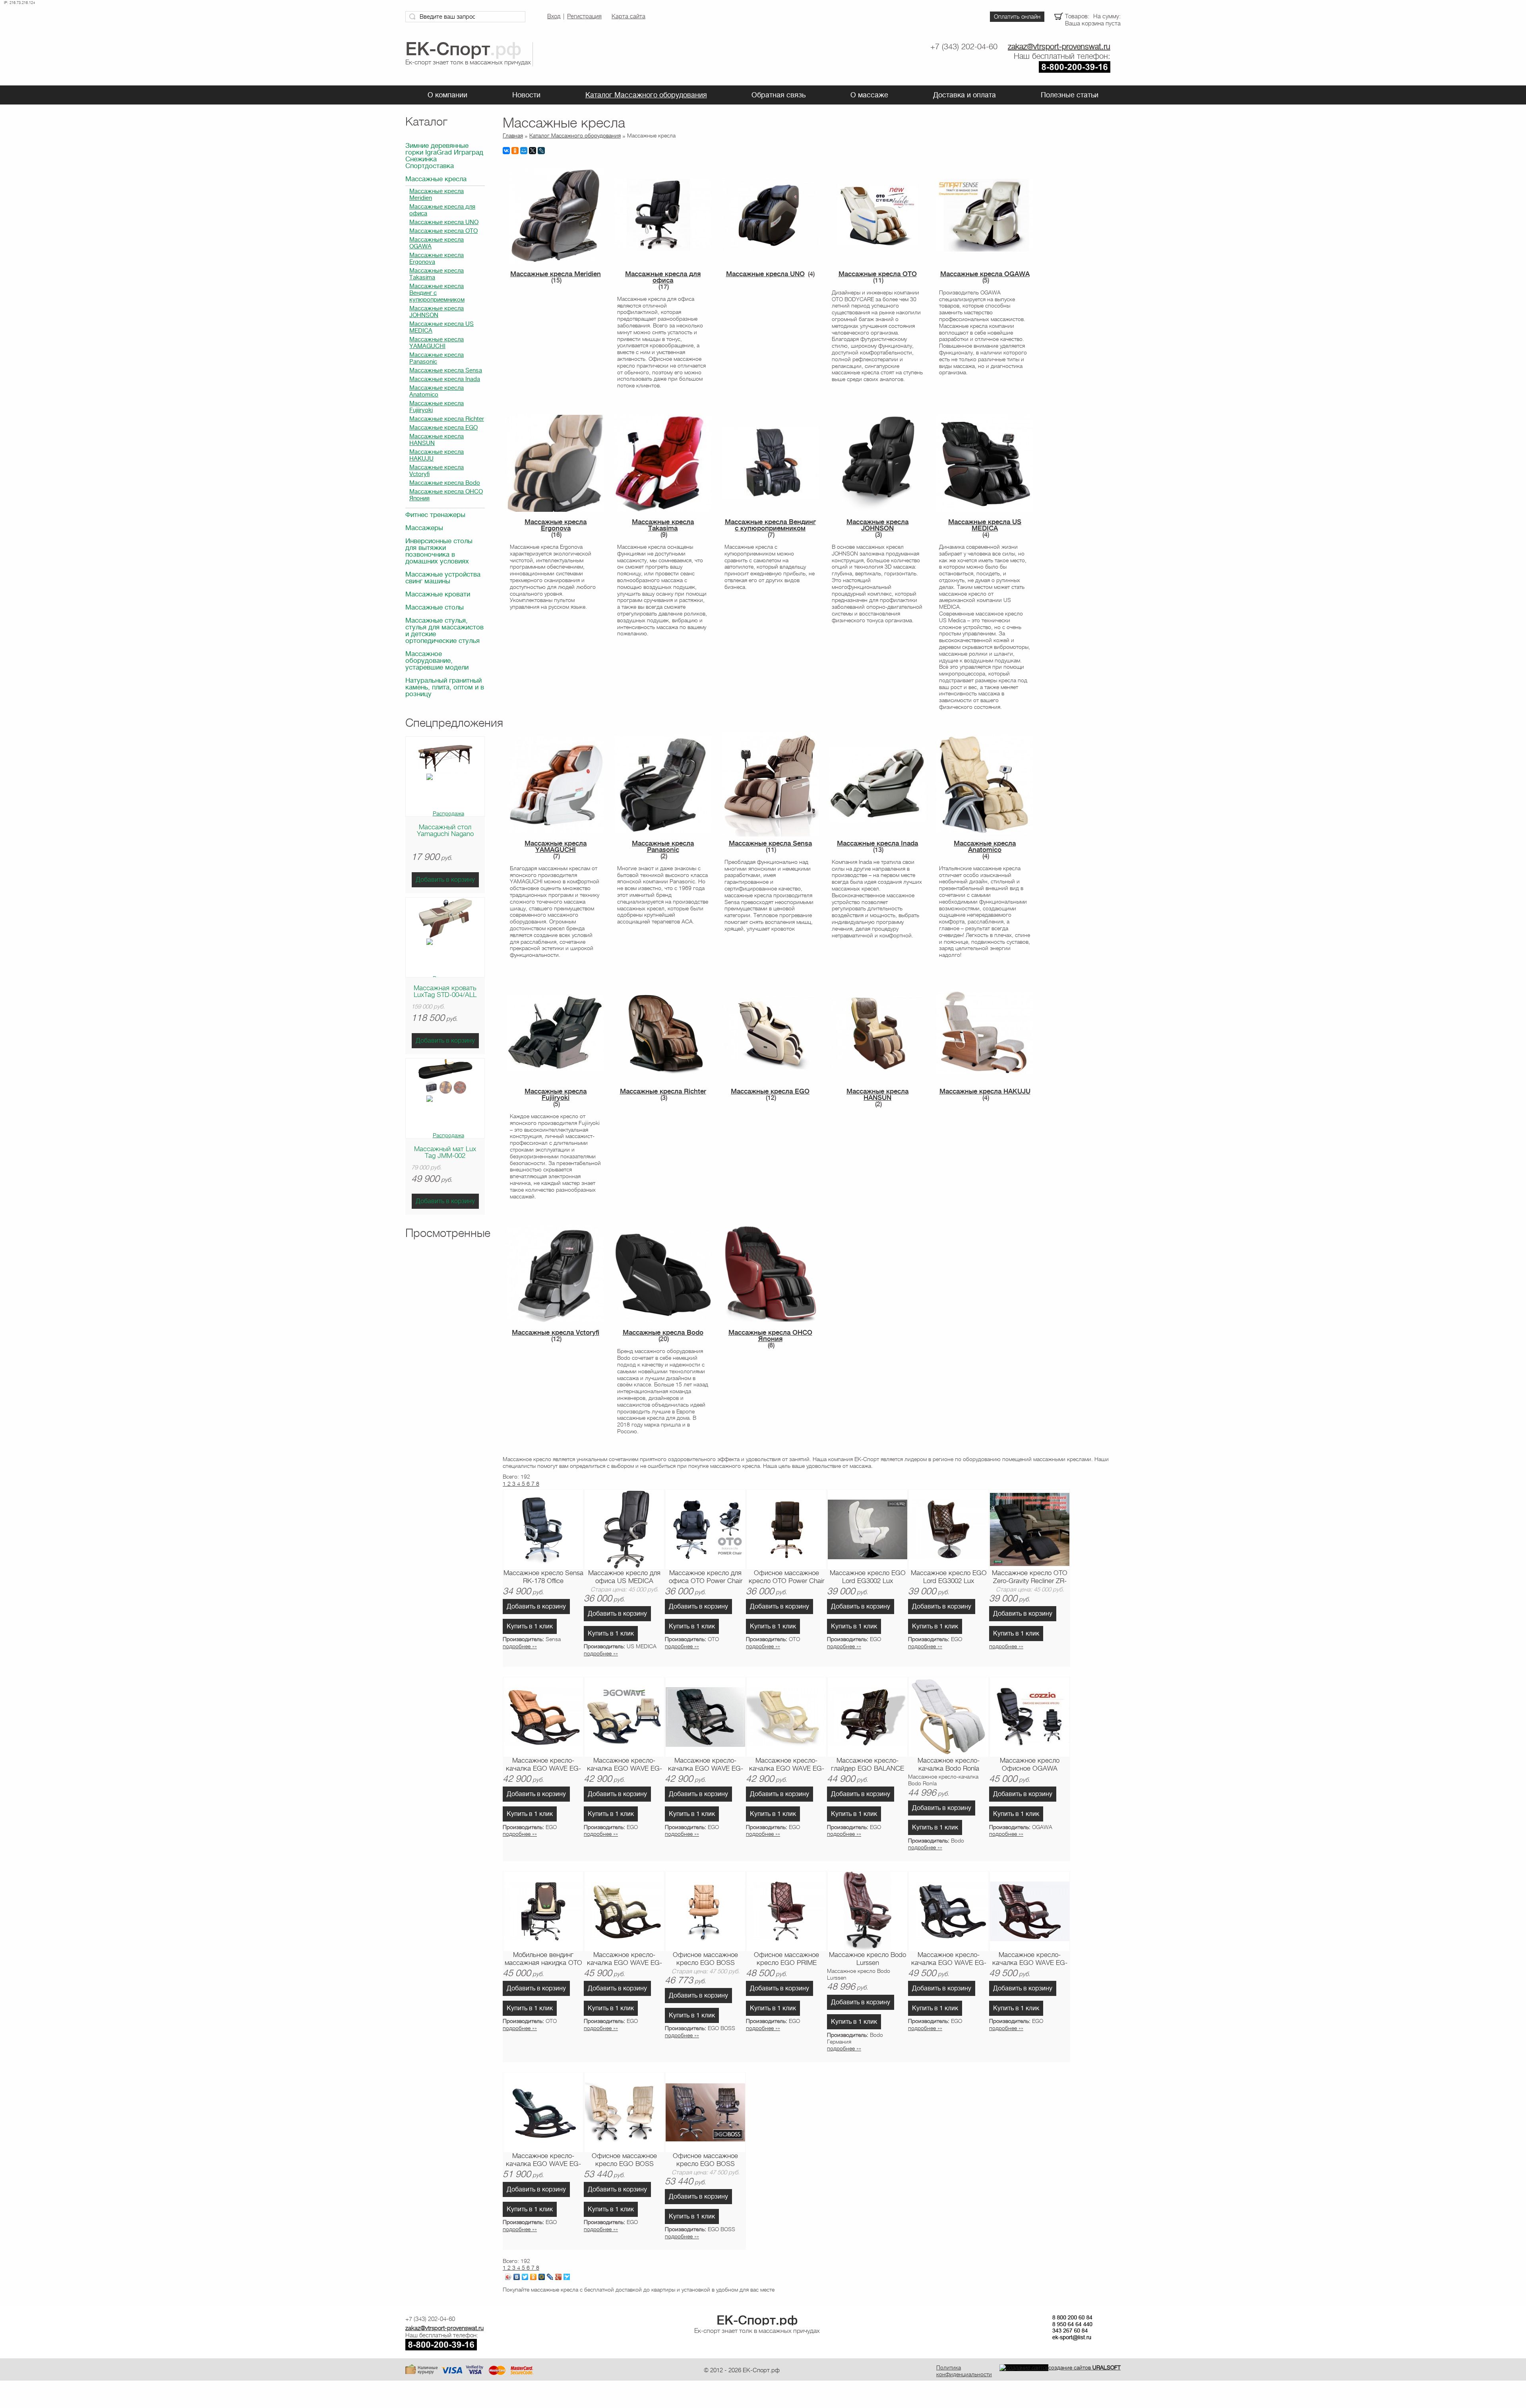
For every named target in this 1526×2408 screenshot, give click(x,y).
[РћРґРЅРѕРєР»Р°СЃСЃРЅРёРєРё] (534, 2277)
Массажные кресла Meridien (437, 195)
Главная (513, 135)
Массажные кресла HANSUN (437, 440)
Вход (554, 16)
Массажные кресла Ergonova (437, 259)
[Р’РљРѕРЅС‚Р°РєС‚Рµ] (517, 2277)
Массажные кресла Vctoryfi (437, 471)
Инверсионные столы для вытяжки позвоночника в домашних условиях (439, 551)
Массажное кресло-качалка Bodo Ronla (949, 1764)
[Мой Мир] (524, 151)
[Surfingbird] (567, 2277)
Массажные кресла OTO (443, 231)
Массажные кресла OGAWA (437, 243)
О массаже (869, 95)
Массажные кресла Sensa (446, 371)
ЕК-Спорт (757, 2320)
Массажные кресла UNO (444, 222)
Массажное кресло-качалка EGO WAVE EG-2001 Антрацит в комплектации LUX (706, 1765)
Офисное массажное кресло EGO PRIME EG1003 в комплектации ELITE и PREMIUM (787, 1959)
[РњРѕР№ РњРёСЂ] (542, 2277)
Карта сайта (628, 16)
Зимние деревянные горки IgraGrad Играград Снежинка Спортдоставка (444, 156)
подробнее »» (520, 1646)
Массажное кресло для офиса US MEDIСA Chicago (624, 1578)
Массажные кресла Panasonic (437, 358)
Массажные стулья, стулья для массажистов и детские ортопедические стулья (444, 631)
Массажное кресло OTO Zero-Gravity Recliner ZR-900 (1030, 1578)
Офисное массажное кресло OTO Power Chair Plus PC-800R (786, 1578)
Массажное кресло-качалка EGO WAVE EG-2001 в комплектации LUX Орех (543, 1765)
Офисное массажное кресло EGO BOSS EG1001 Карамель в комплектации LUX (624, 2160)
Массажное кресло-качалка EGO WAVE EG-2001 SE (787, 1765)
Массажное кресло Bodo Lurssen (868, 1959)
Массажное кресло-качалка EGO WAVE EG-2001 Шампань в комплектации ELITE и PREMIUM (625, 1959)
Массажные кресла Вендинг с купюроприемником (437, 293)
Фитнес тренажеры (435, 515)
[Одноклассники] (515, 151)
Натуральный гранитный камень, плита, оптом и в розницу (445, 687)
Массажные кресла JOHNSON (437, 312)
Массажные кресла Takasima (437, 274)
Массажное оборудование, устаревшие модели (437, 661)
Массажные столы (435, 607)
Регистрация (584, 16)
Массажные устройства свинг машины (443, 578)
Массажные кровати (438, 594)
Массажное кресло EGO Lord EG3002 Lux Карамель (868, 1578)
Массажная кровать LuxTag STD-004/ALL (445, 991)
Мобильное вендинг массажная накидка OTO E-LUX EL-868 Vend (543, 1959)
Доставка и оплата (964, 95)
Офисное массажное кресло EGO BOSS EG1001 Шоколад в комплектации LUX (705, 2160)
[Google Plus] (559, 2277)
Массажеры (424, 528)
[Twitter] (525, 2277)
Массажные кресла (436, 179)
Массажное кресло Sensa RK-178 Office (543, 1577)
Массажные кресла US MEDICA (442, 327)
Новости (526, 95)
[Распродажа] (445, 813)
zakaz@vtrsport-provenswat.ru (1059, 47)
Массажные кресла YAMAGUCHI (437, 343)
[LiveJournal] (541, 151)
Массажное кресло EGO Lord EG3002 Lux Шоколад (949, 1578)
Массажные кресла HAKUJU (437, 455)
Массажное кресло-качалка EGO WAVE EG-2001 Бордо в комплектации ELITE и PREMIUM (1030, 1959)
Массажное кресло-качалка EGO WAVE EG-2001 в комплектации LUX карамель (624, 1765)
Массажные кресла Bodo (445, 483)
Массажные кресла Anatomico (437, 391)
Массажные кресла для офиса (442, 210)
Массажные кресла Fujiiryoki (437, 407)
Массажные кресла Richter (447, 419)
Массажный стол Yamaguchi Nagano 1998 (445, 834)
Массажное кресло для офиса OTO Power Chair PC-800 (706, 1578)
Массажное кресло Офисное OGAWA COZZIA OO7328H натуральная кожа (1030, 1765)
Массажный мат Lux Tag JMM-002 (445, 1152)
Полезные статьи (1070, 95)
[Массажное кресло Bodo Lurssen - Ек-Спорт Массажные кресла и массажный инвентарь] (868, 1911)
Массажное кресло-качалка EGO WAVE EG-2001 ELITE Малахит (543, 2160)
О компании (447, 95)
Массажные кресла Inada (445, 379)
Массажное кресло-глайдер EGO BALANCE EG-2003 (868, 1765)
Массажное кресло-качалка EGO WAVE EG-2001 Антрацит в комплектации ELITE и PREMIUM (949, 1959)
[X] (533, 151)
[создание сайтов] (1024, 2367)
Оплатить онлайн (1017, 17)
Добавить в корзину (445, 880)
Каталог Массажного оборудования (646, 95)
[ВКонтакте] (506, 151)
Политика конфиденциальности (964, 2371)
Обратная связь (778, 95)
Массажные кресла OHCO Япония (446, 495)
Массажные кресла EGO (443, 428)
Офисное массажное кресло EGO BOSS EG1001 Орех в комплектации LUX (705, 1959)
